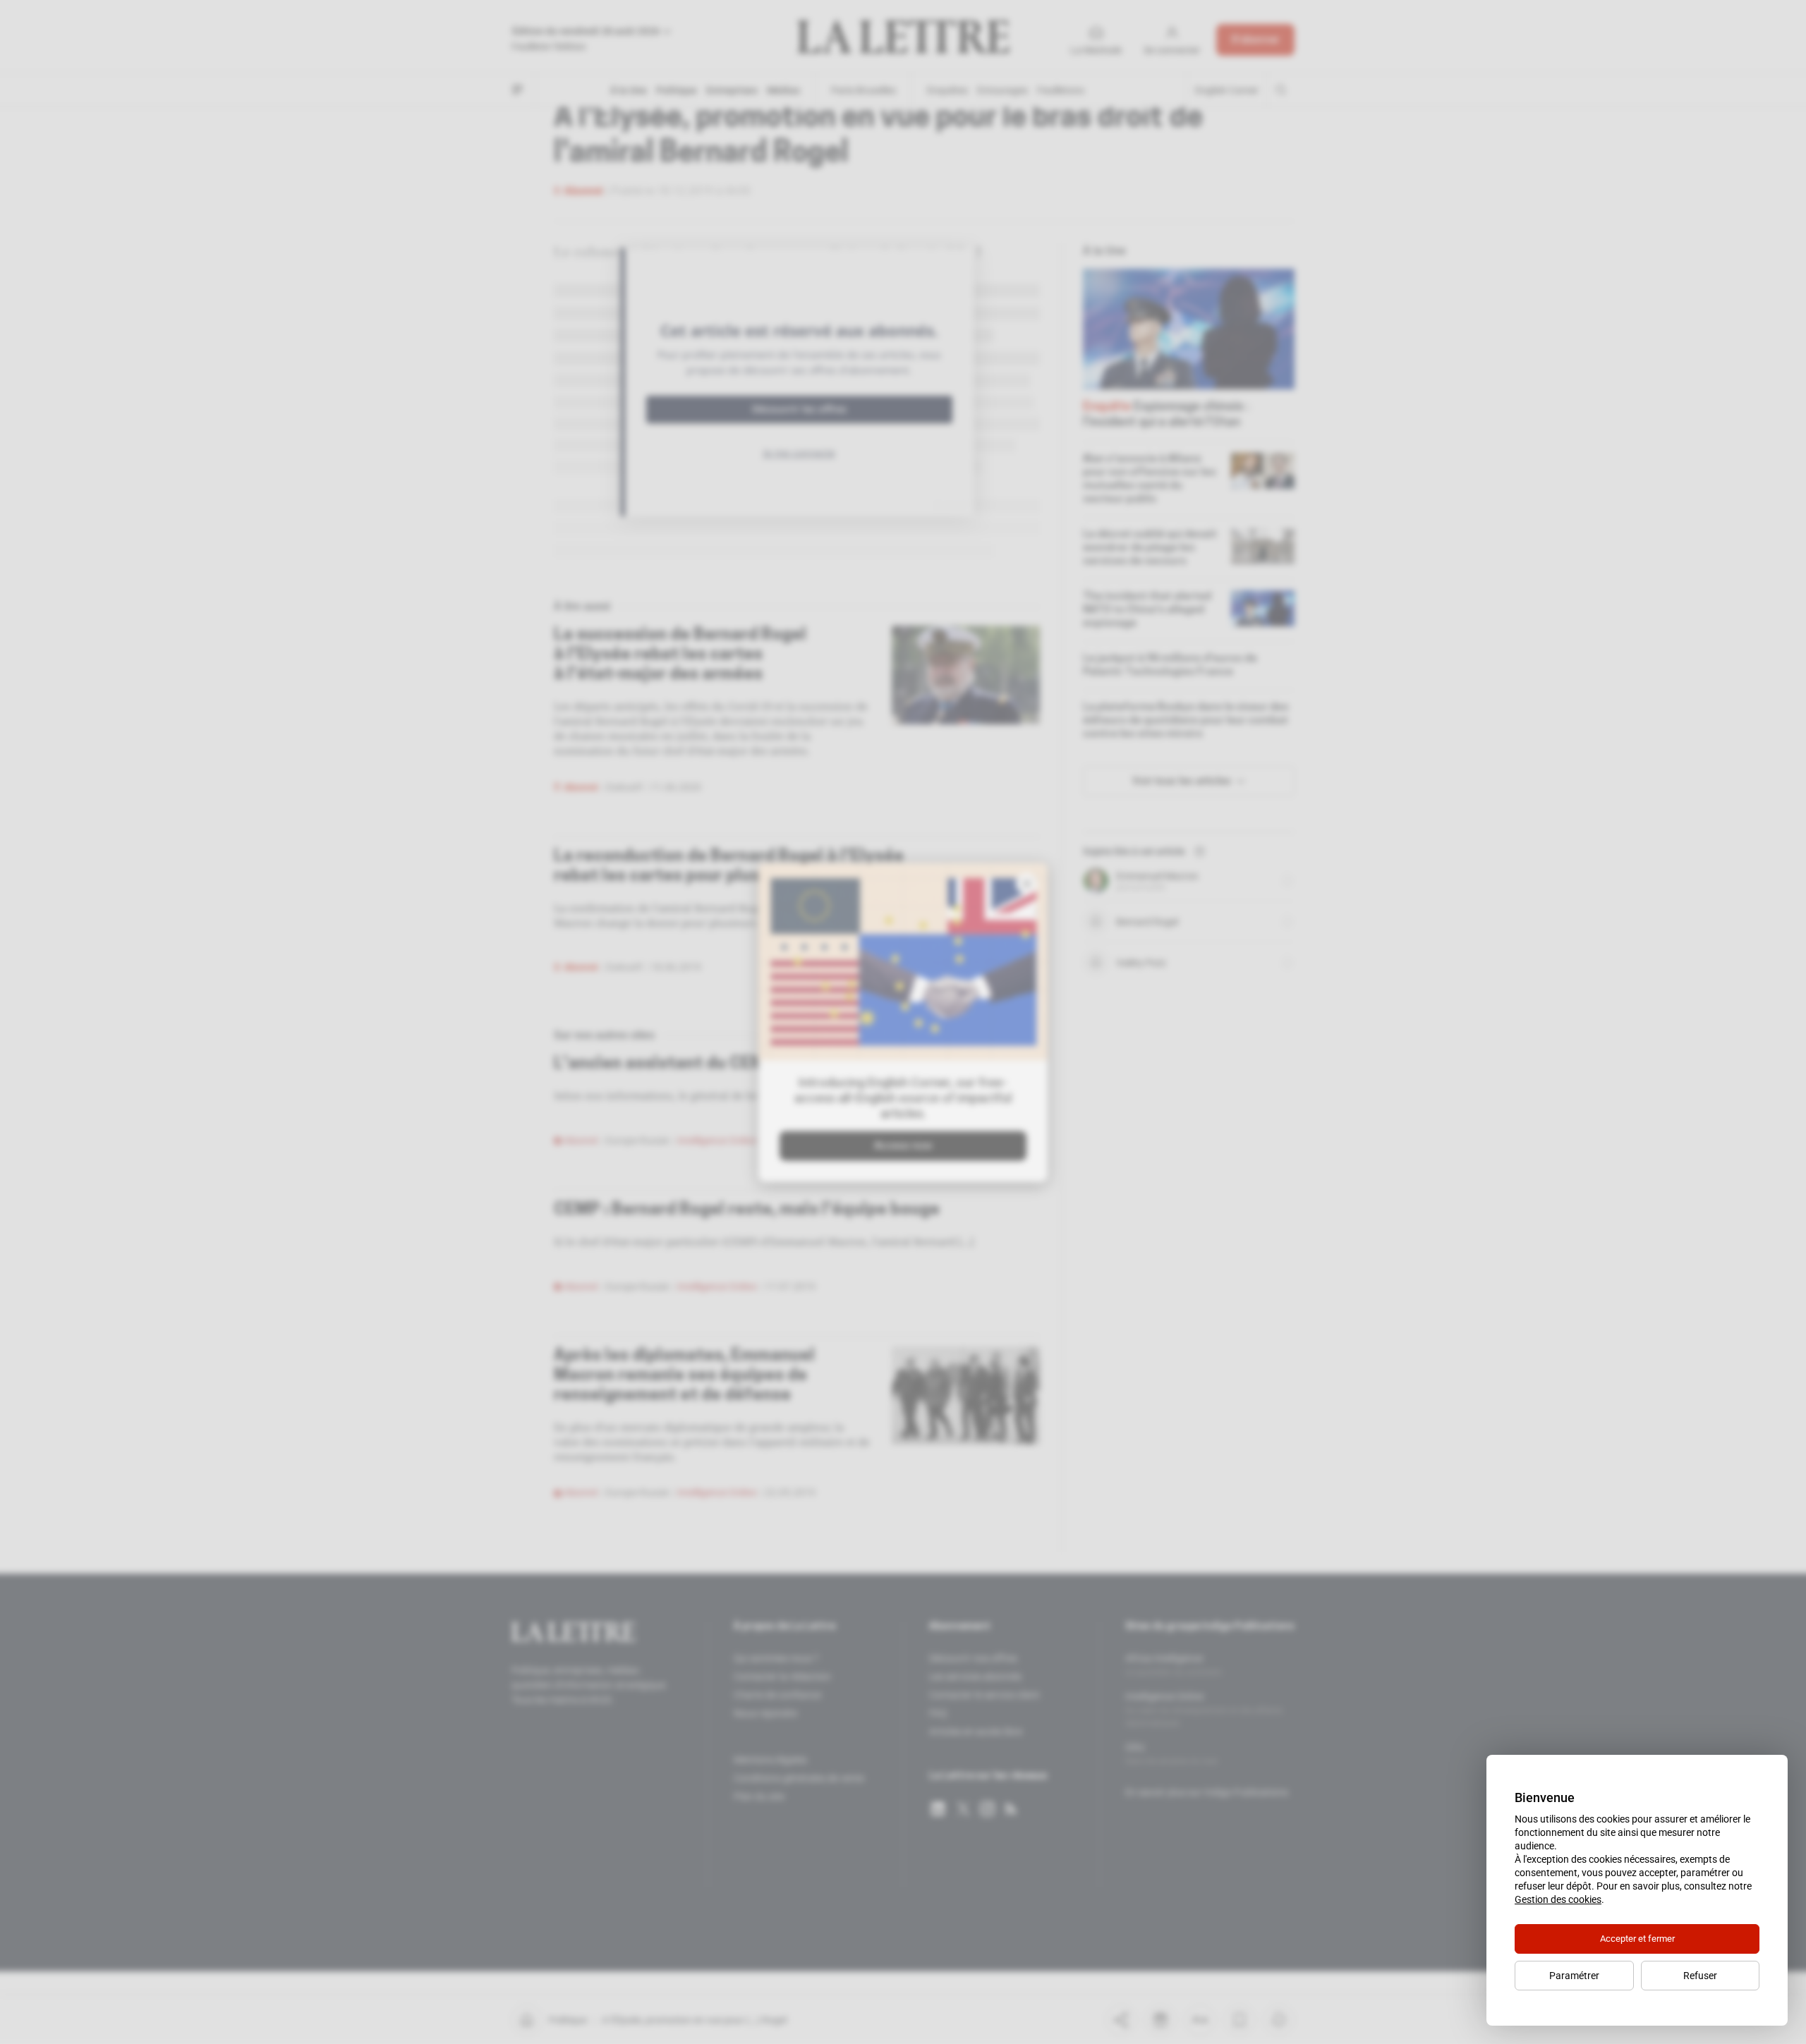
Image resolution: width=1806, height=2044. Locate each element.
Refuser (1700, 1976)
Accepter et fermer (1637, 1939)
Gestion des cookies (1558, 1899)
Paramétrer (1574, 1976)
